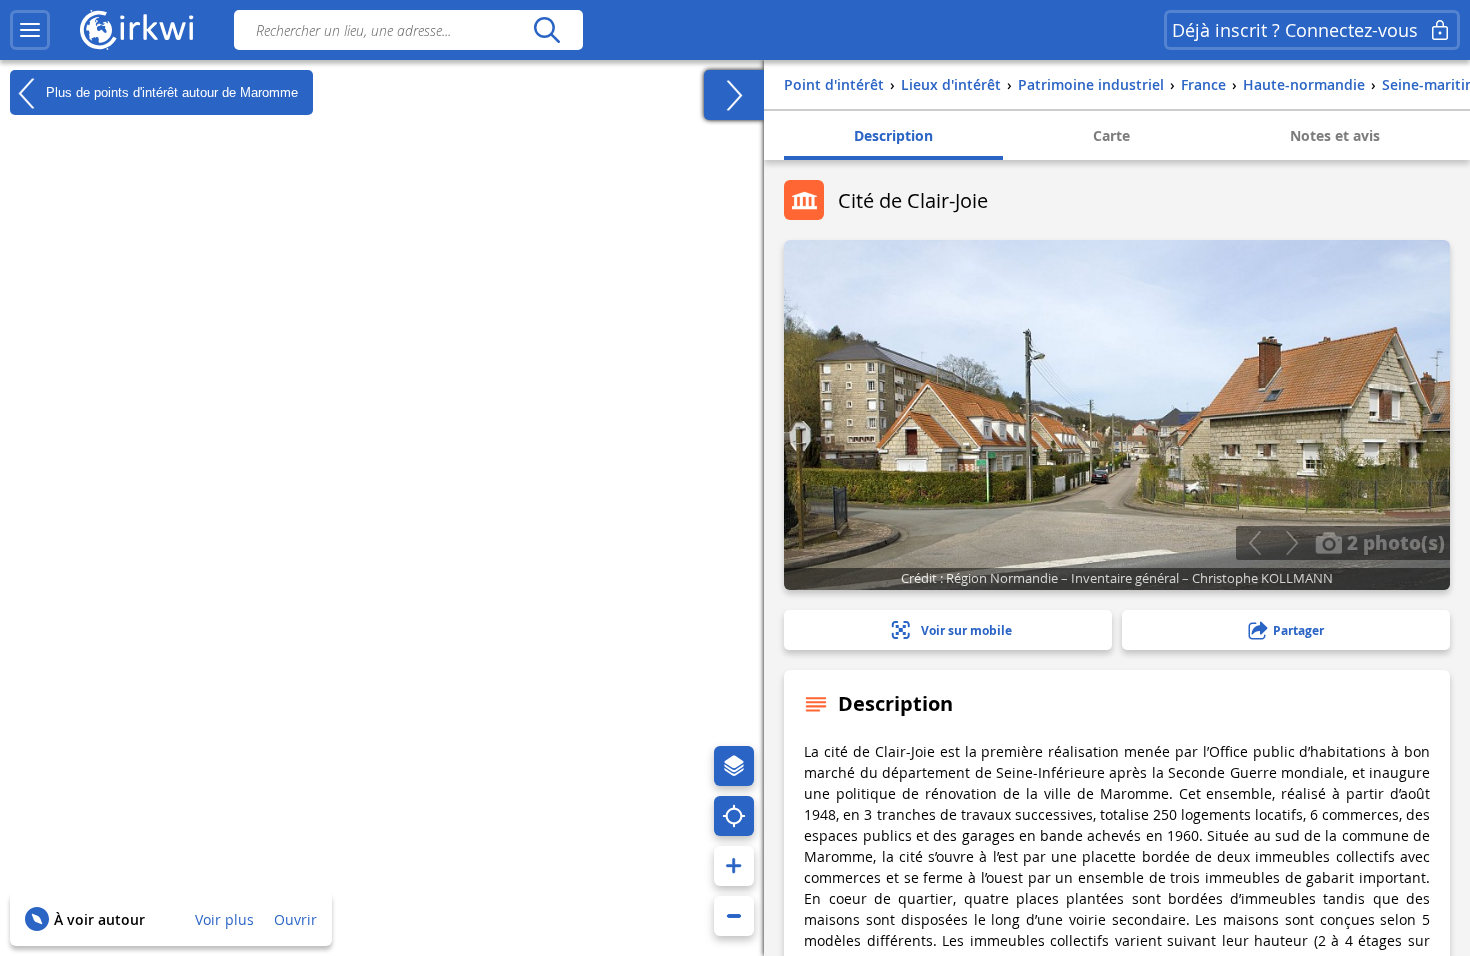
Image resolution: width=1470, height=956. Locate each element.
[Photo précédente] (1254, 543)
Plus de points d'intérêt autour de (170, 91)
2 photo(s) (1393, 542)
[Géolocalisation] (734, 816)
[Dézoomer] (734, 916)
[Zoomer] (734, 866)
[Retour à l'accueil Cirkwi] (137, 30)
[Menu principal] (30, 30)
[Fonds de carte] (734, 766)
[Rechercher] (546, 30)
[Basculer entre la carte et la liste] (734, 95)
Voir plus (224, 919)
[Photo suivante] (1291, 543)
